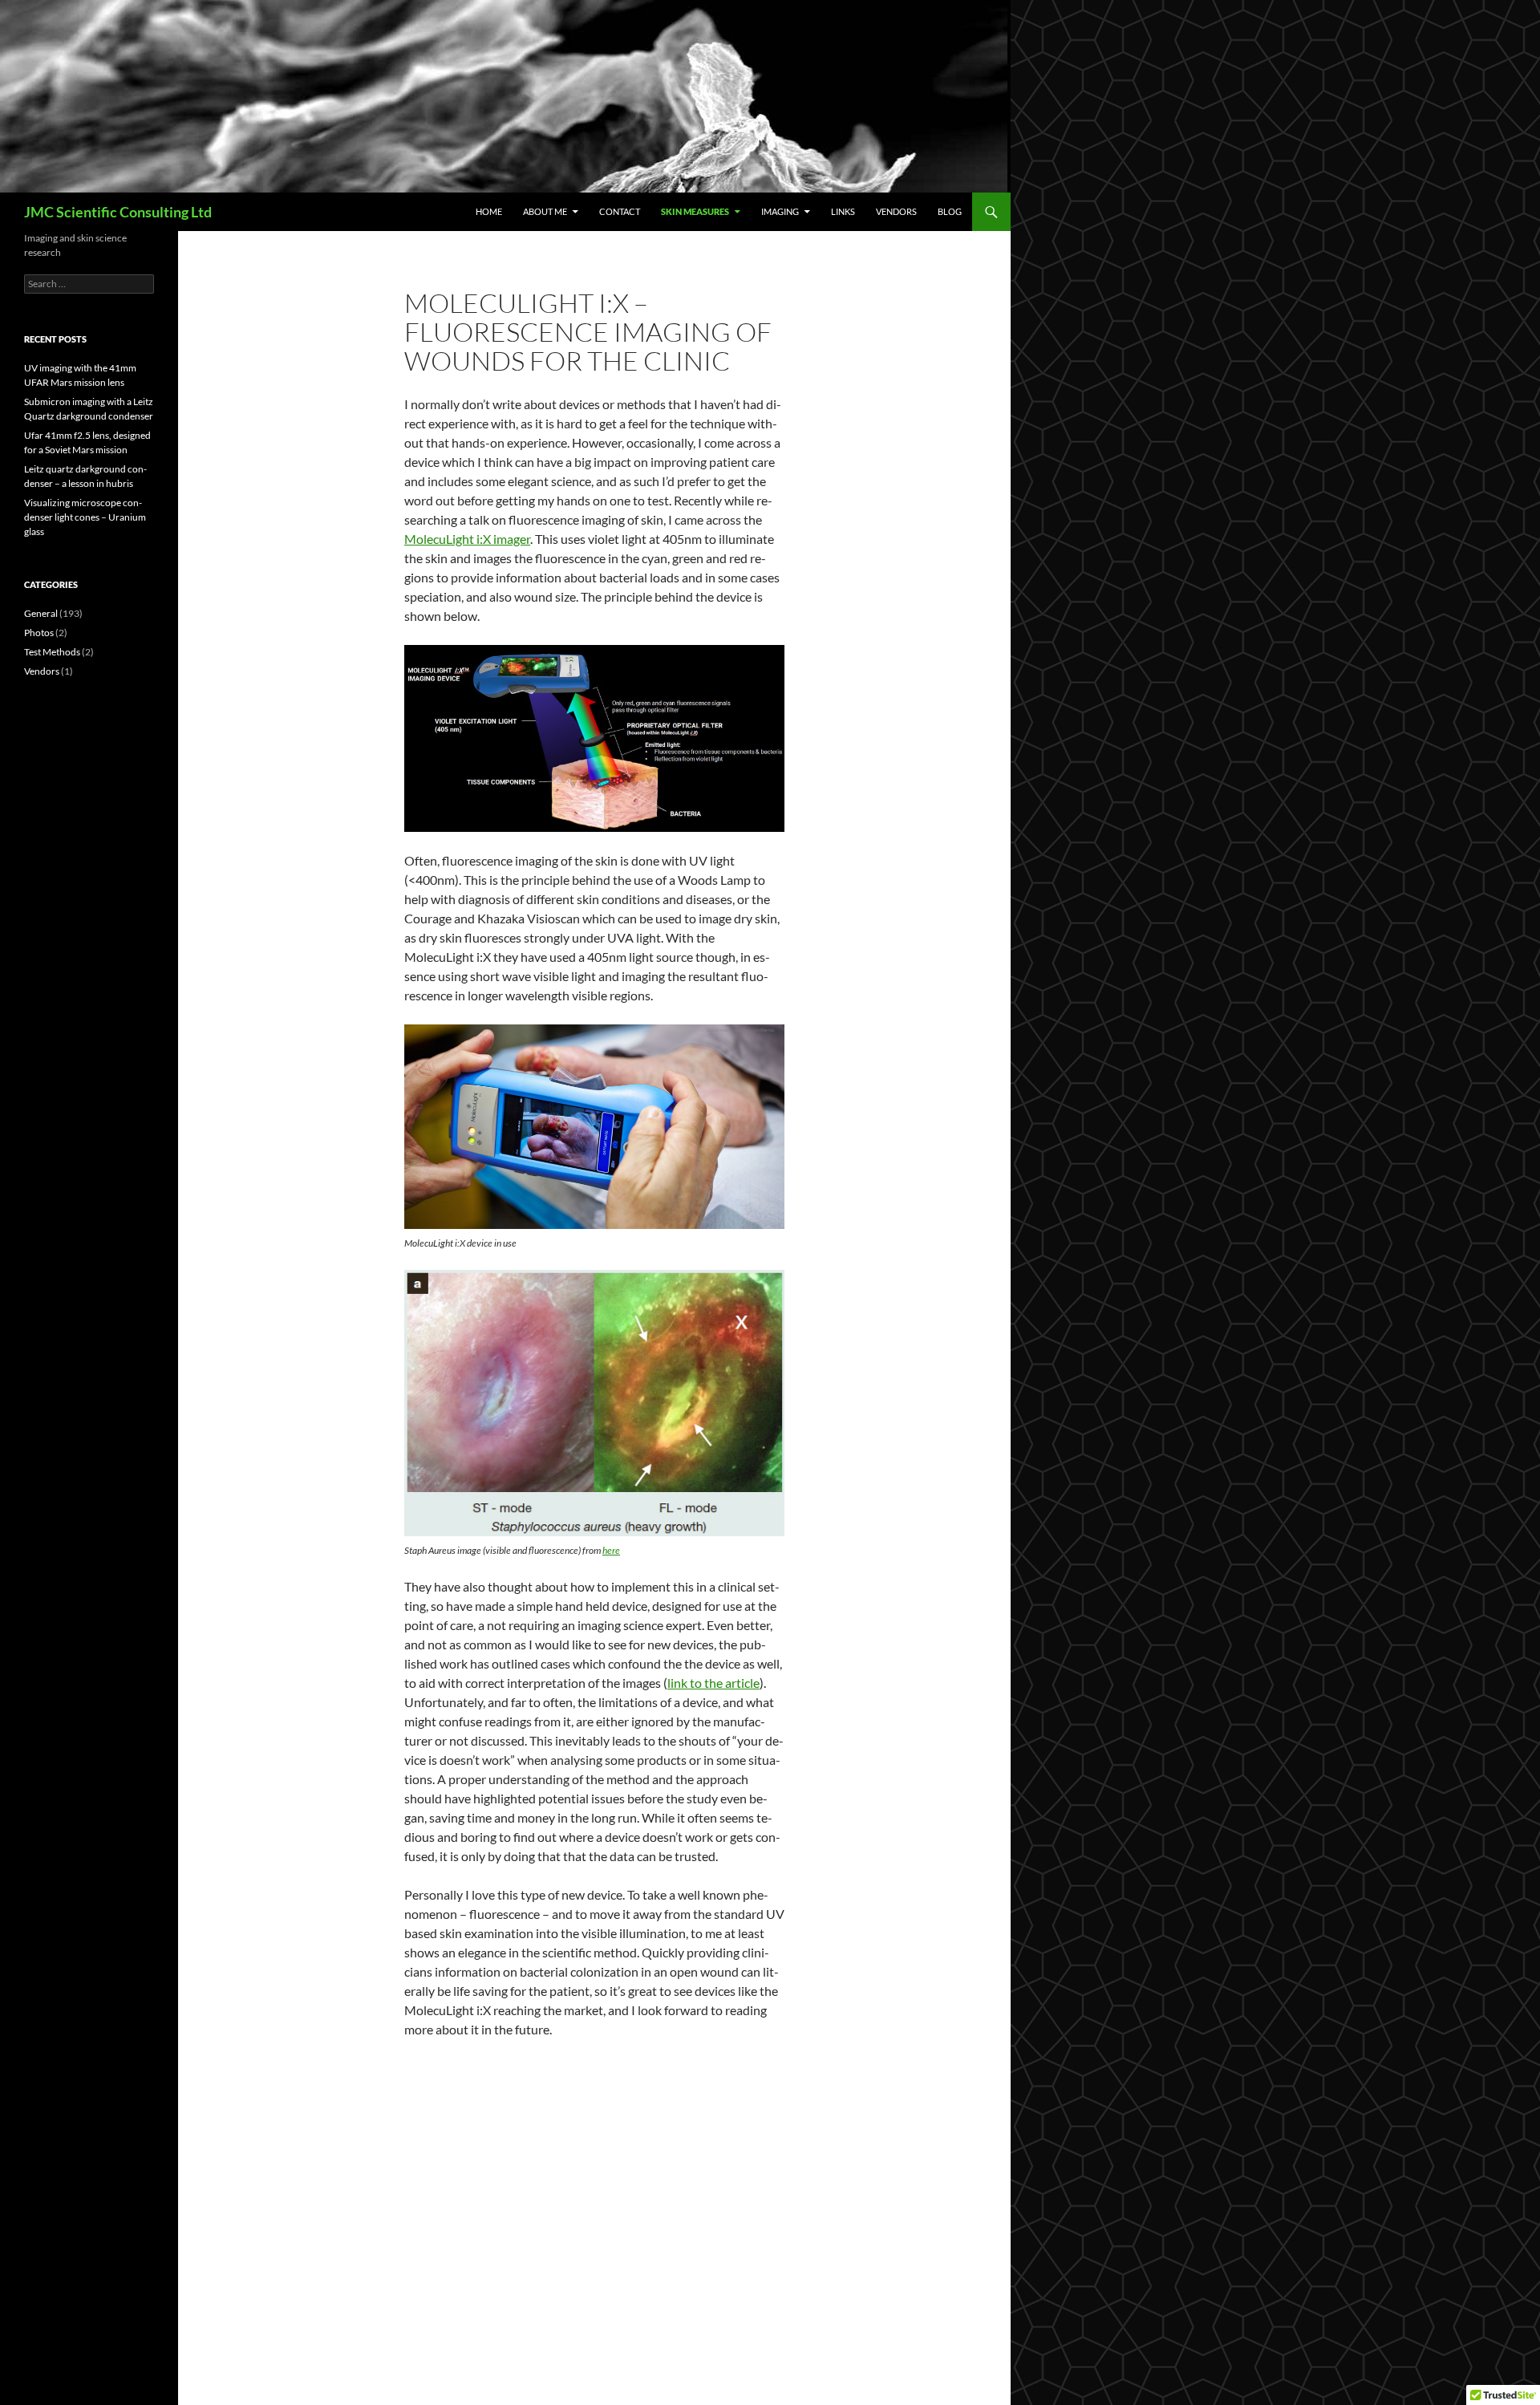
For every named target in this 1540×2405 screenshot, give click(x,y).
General (41, 613)
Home (489, 211)
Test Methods (52, 652)
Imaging (780, 211)
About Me (545, 211)
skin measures (695, 211)
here (611, 1550)
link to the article (713, 1683)
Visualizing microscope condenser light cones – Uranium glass (85, 517)
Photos (39, 633)
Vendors (896, 211)
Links (843, 211)
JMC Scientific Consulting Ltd (118, 212)
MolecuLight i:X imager (467, 539)
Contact (620, 211)
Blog (950, 211)
